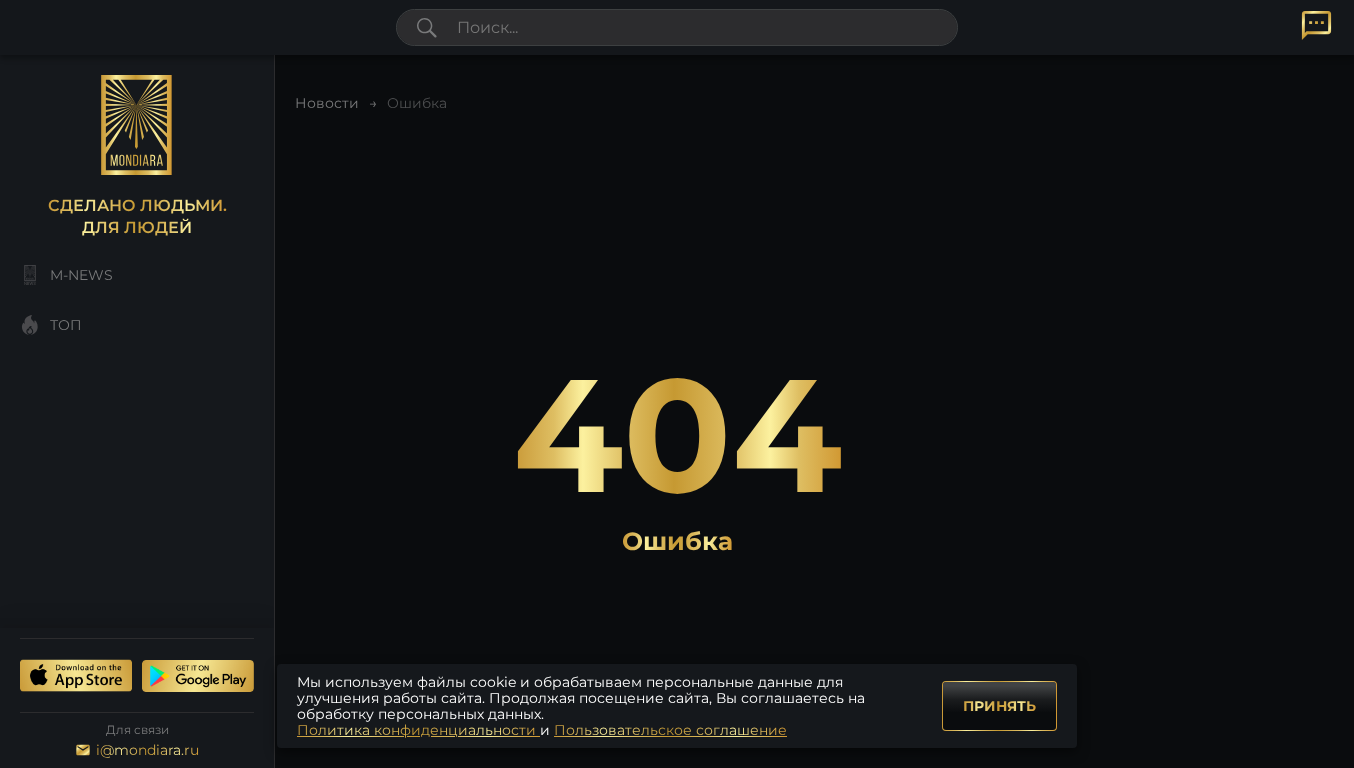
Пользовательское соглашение (670, 730)
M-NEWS (81, 275)
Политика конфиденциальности (418, 730)
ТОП (66, 325)
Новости (327, 103)
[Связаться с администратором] (1316, 25)
